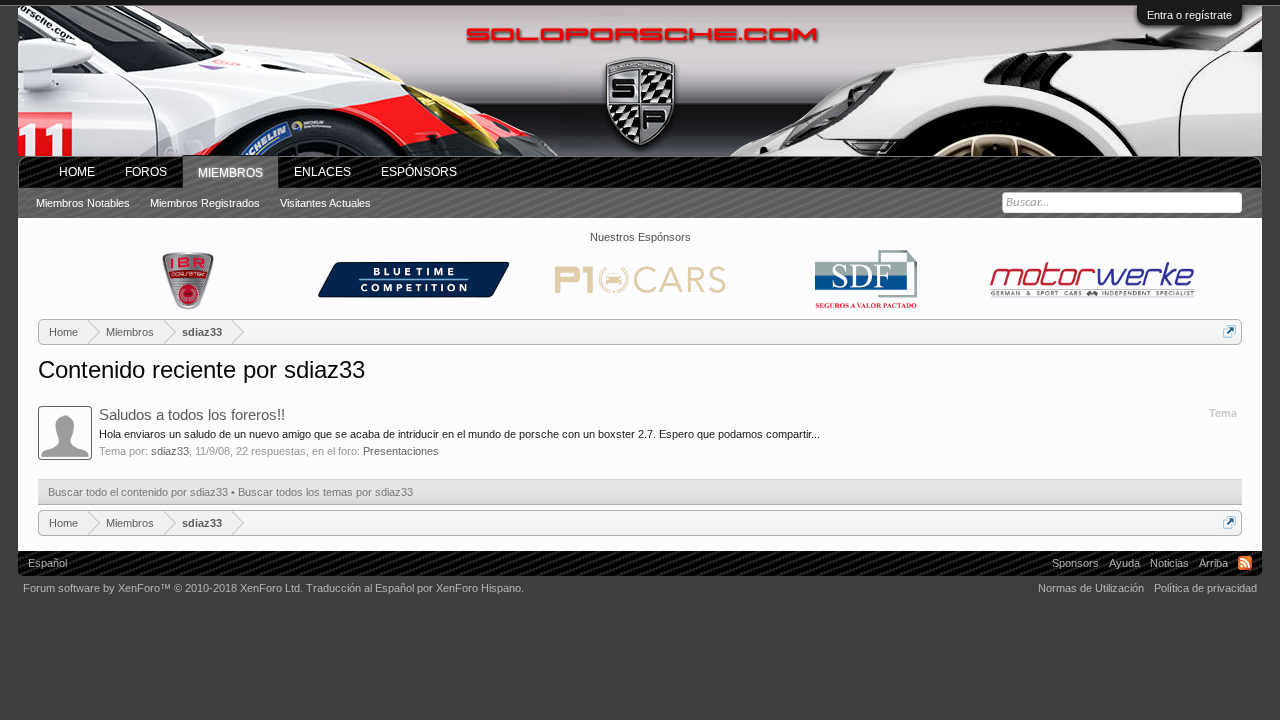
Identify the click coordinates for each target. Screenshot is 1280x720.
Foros (146, 172)
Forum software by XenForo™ (163, 588)
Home (77, 172)
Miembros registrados (205, 203)
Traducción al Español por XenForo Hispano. (415, 588)
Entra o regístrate (1189, 15)
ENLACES (322, 172)
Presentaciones (401, 451)
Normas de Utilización (1091, 588)
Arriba (1213, 563)
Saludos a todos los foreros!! (192, 415)
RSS (1245, 563)
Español (47, 563)
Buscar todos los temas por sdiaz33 (325, 492)
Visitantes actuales (325, 203)
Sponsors (1075, 563)
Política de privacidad (1205, 588)
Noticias (1169, 563)
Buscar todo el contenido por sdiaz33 (138, 492)
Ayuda (1124, 563)
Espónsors (419, 172)
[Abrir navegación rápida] (1229, 331)
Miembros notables (83, 203)
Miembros (230, 173)
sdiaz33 (170, 451)
